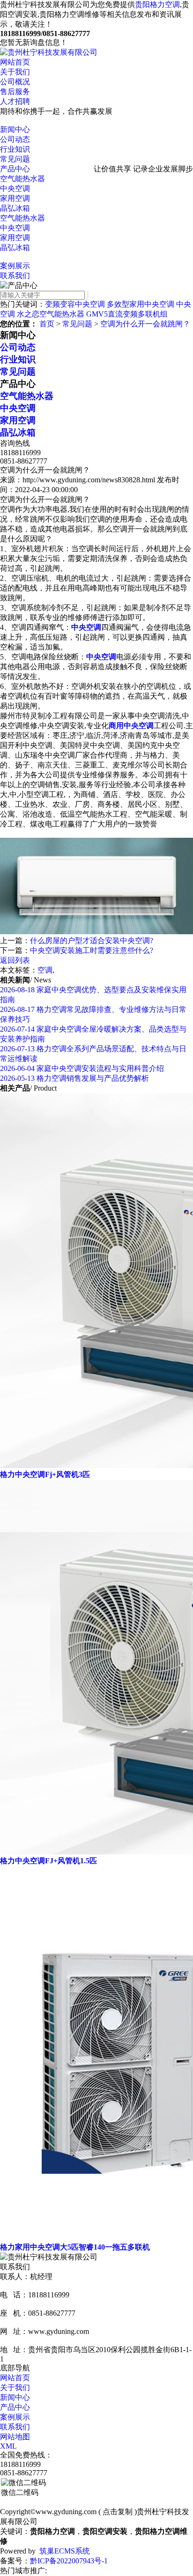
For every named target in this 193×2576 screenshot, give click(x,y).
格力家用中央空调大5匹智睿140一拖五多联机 (75, 2247)
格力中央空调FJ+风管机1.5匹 (48, 1861)
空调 (45, 970)
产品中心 (15, 169)
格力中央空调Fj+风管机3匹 (45, 1474)
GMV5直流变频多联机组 (127, 314)
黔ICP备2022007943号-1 (69, 2561)
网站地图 (15, 2437)
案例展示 (15, 266)
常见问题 (15, 159)
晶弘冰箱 (15, 208)
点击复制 (118, 2512)
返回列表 (15, 960)
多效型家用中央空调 (141, 304)
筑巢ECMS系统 (65, 2551)
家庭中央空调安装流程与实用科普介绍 (82, 1068)
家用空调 (15, 198)
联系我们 (15, 276)
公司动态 (15, 139)
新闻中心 (15, 129)
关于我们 (15, 72)
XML (8, 2446)
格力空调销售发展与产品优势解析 (74, 1078)
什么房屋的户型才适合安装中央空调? (92, 941)
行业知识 (15, 149)
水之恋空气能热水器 (51, 314)
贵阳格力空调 (157, 4)
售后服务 (15, 92)
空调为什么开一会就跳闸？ (145, 324)
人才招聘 (15, 101)
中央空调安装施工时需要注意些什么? (92, 950)
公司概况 (15, 82)
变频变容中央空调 (75, 304)
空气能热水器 (22, 179)
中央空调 (15, 188)
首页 (47, 324)
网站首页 (15, 62)
